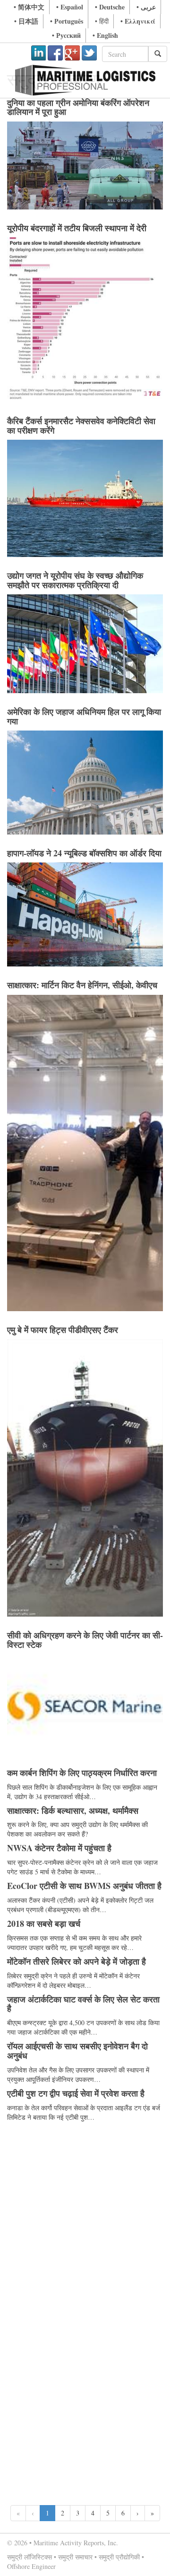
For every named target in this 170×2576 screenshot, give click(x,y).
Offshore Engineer (31, 2566)
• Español (70, 7)
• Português (67, 21)
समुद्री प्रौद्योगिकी (119, 2557)
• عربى (146, 7)
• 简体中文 (29, 7)
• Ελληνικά (138, 21)
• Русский (66, 35)
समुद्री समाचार (75, 2557)
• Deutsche (110, 7)
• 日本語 (26, 21)
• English (105, 35)
